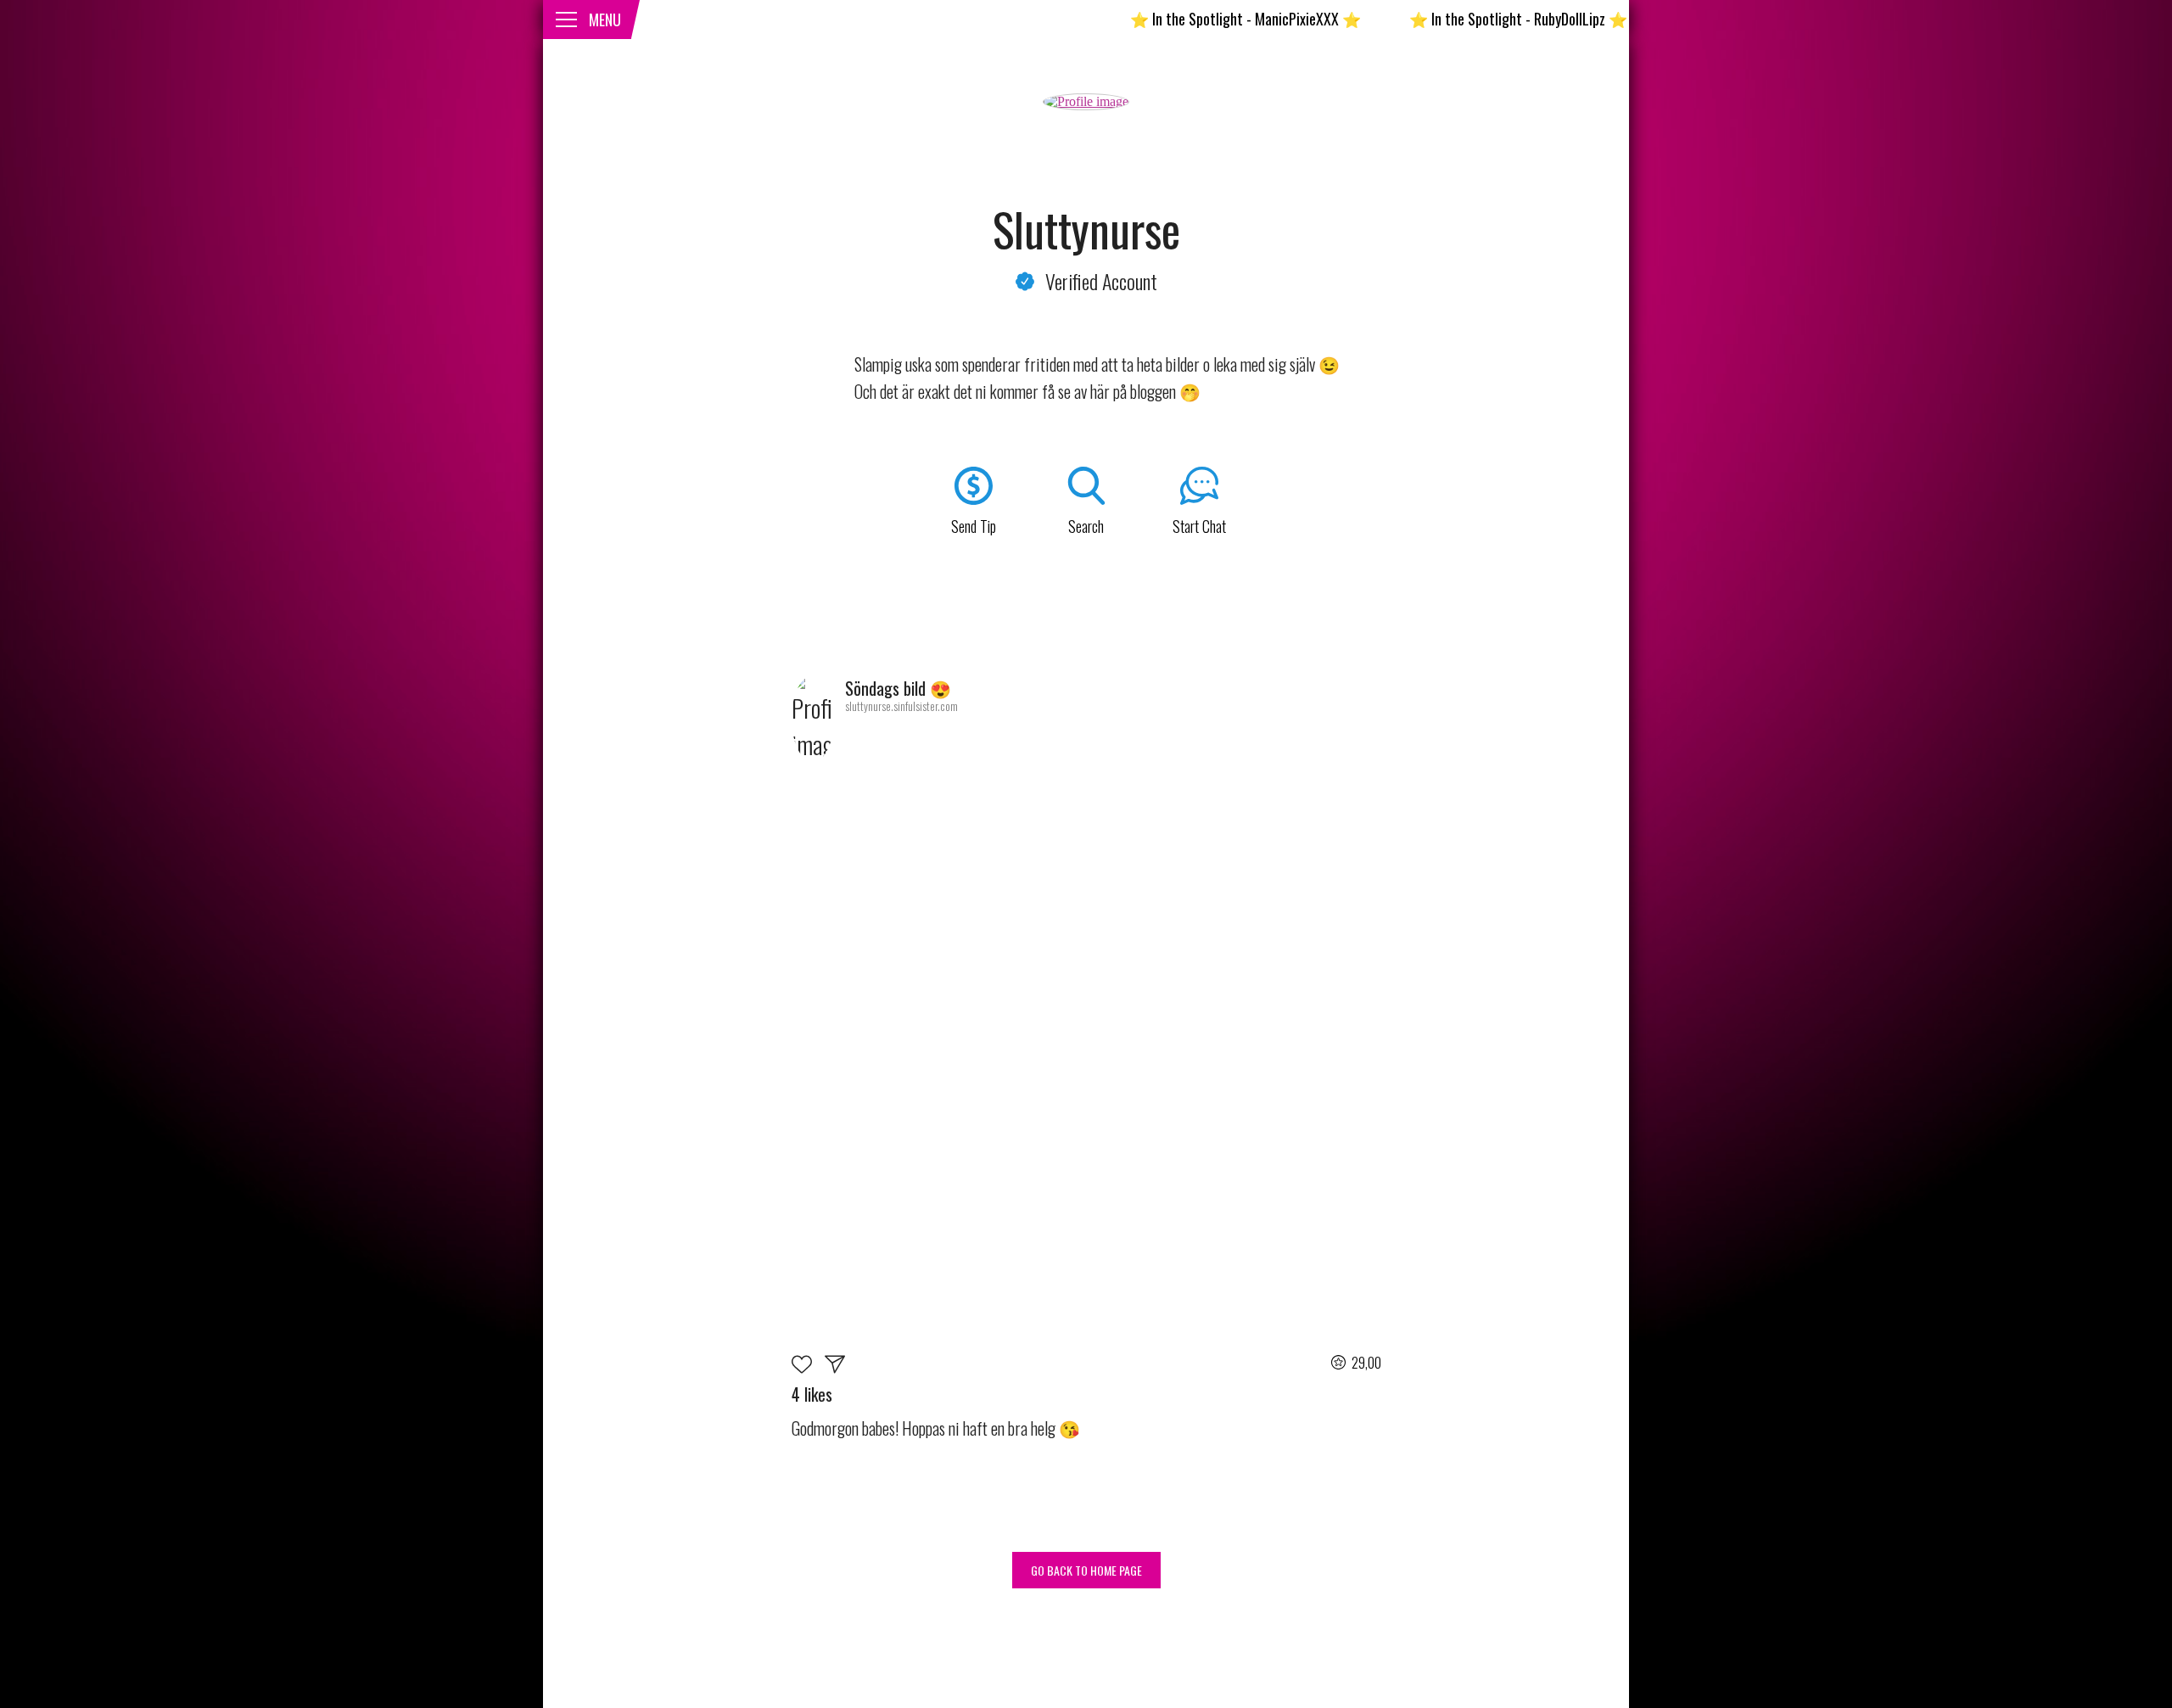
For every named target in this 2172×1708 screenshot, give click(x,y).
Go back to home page (1086, 1570)
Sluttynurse (1086, 229)
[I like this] (808, 1367)
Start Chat (1199, 526)
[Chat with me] (835, 1367)
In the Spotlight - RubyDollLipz (1458, 19)
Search (1086, 526)
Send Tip (974, 526)
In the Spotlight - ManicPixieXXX (1185, 19)
